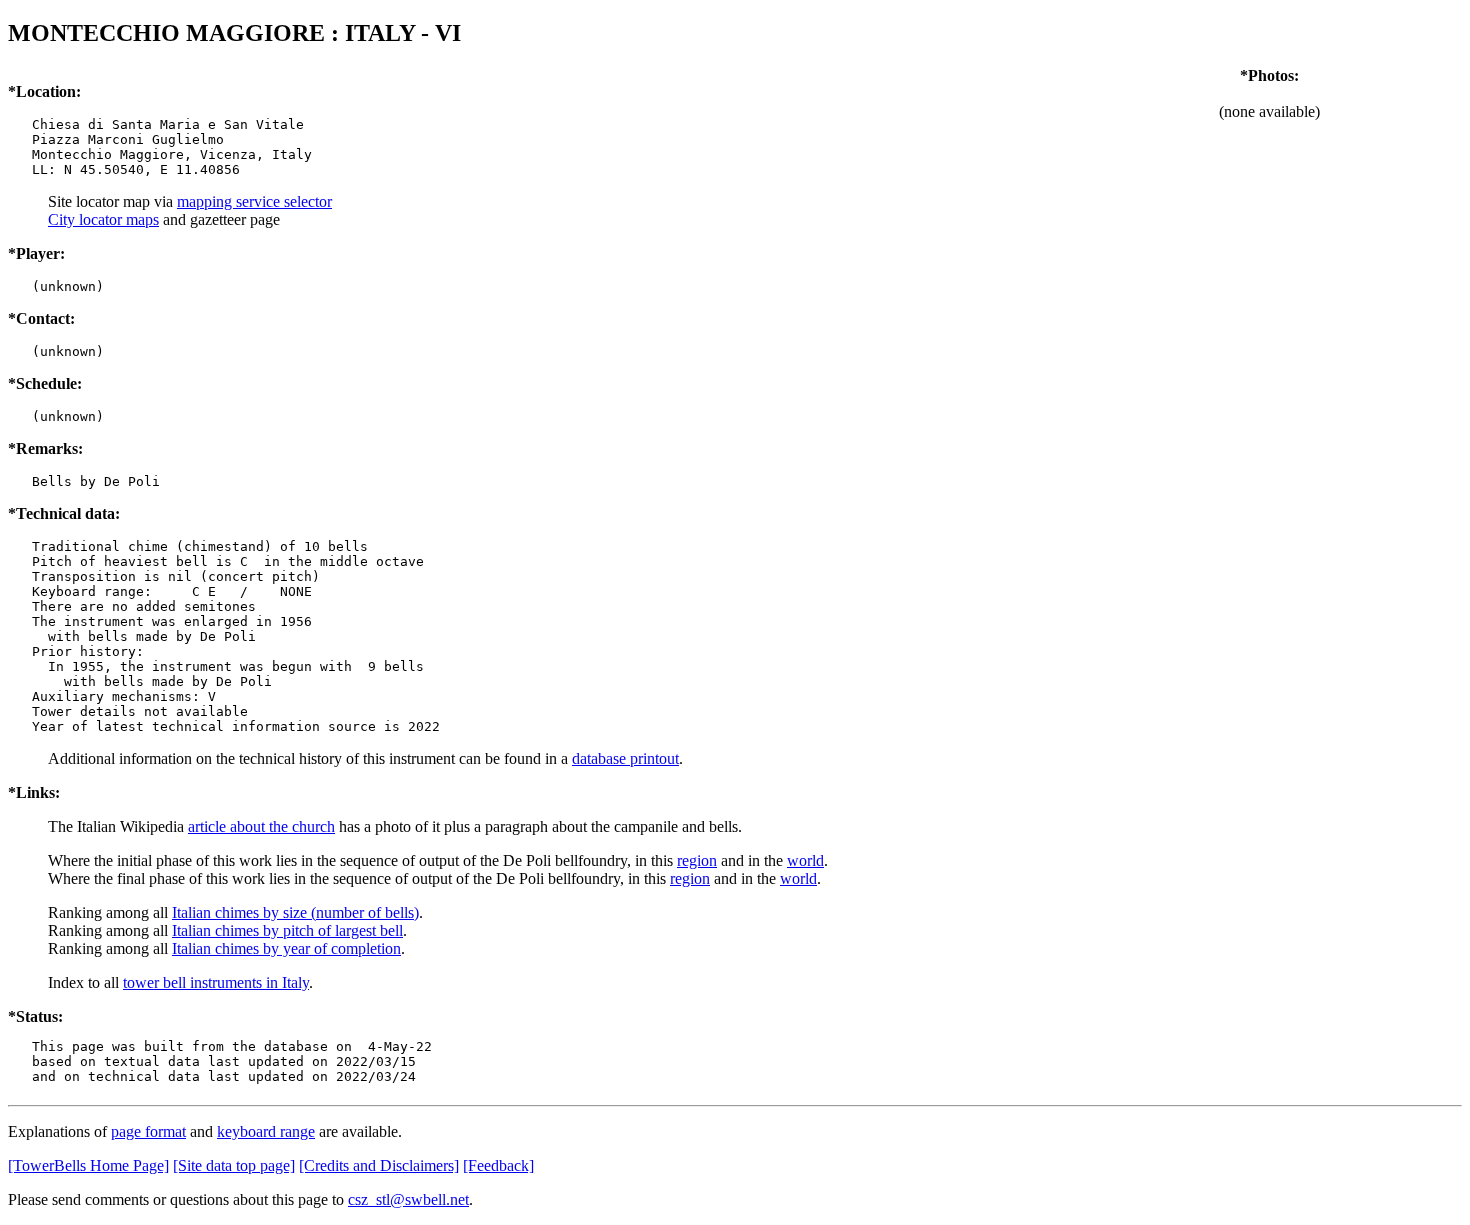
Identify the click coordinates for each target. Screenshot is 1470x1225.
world (805, 860)
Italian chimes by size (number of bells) (295, 912)
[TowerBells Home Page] (88, 1165)
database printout (625, 758)
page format (148, 1131)
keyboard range (266, 1131)
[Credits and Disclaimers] (379, 1165)
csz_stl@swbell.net (408, 1199)
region (697, 860)
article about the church (261, 826)
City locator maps (103, 219)
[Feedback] (498, 1165)
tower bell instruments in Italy (216, 982)
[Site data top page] (234, 1165)
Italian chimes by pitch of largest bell (287, 930)
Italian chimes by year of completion (286, 948)
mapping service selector (254, 201)
